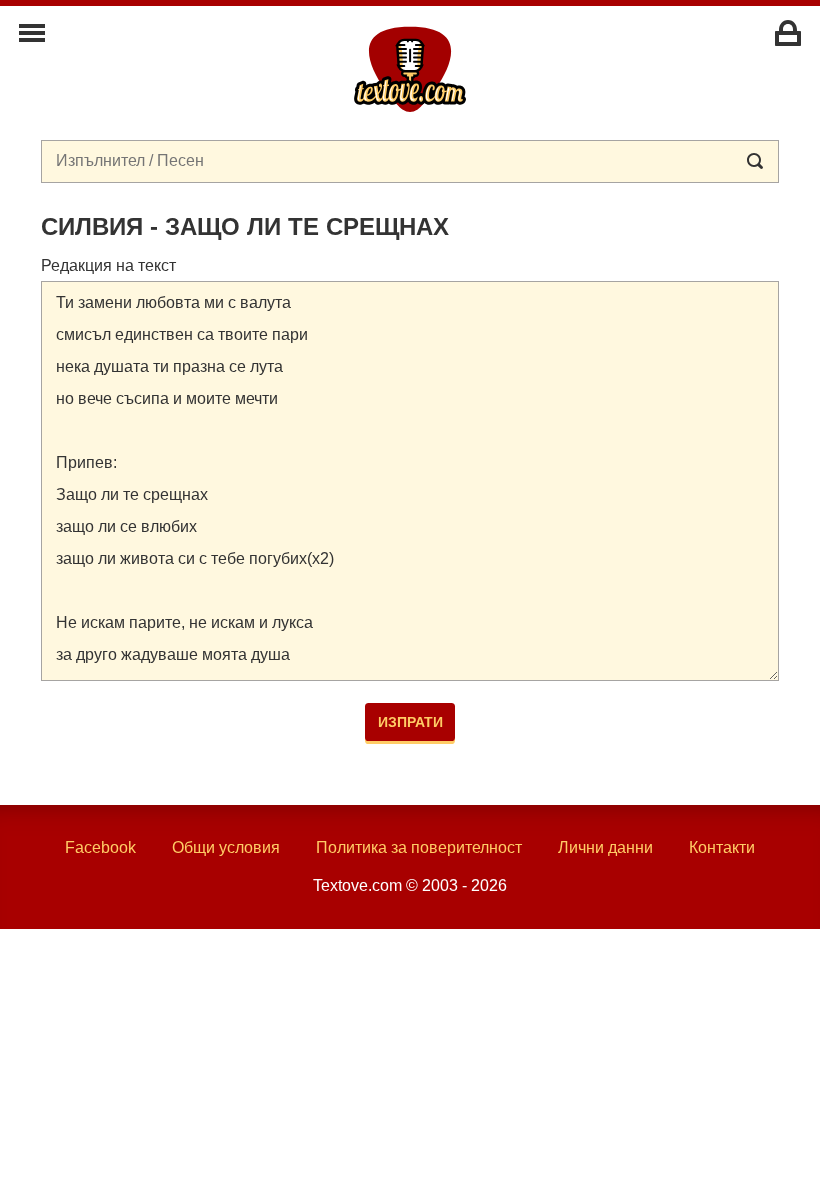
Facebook (100, 847)
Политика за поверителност (419, 847)
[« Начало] (410, 68)
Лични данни (605, 847)
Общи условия (226, 847)
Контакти (722, 847)
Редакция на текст (108, 265)
